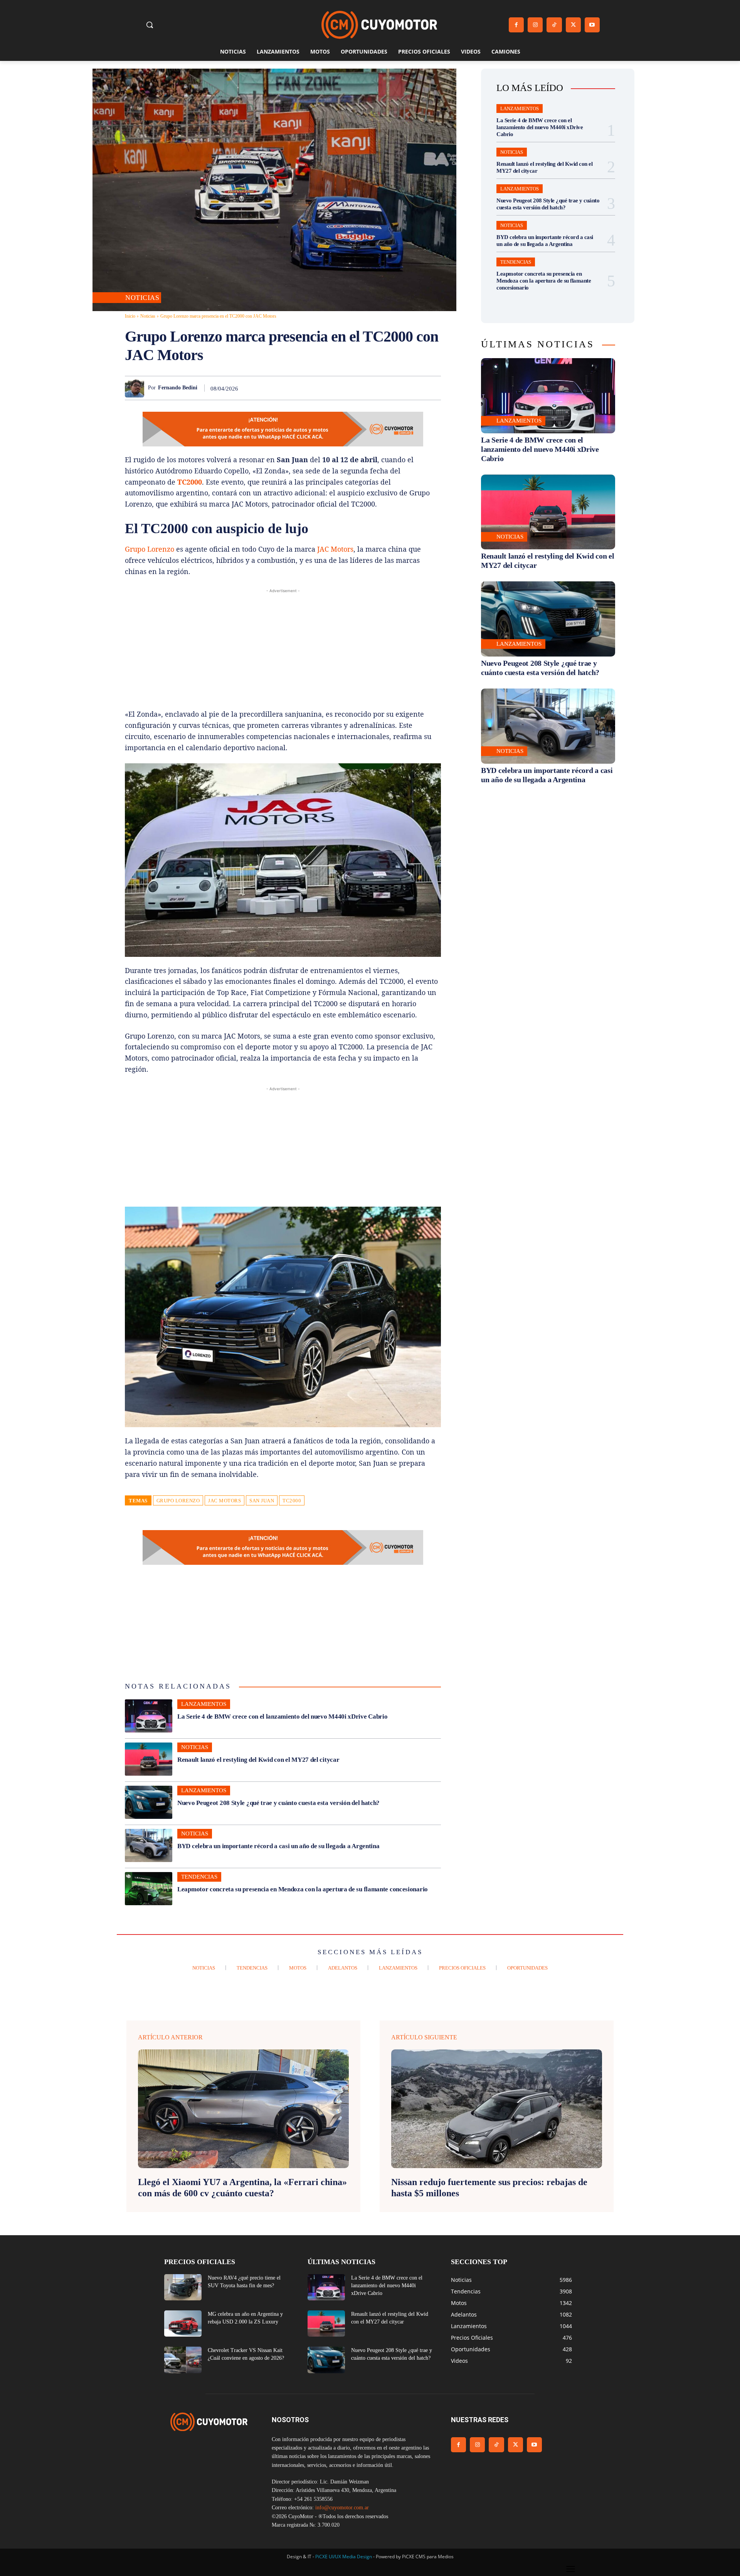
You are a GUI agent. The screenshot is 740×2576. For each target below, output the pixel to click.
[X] (573, 25)
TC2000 (190, 482)
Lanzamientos (204, 1704)
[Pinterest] (344, 388)
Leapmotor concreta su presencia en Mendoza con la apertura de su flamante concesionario (303, 1889)
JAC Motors (335, 549)
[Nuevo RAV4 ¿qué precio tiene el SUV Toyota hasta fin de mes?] (183, 2287)
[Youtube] (592, 25)
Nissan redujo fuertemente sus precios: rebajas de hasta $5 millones (489, 2188)
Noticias (142, 298)
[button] (150, 25)
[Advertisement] (283, 649)
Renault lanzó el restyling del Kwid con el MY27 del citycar (258, 1760)
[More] (433, 388)
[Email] (397, 388)
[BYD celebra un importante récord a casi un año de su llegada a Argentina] (149, 1845)
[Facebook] (516, 25)
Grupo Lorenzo (150, 549)
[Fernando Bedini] (136, 388)
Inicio (130, 316)
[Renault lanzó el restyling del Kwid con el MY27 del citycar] (149, 1759)
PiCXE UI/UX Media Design (344, 2557)
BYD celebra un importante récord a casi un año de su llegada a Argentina (278, 1846)
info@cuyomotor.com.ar (342, 2508)
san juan (262, 1501)
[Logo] (379, 25)
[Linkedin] (379, 388)
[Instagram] (535, 25)
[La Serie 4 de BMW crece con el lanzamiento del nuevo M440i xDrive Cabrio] (149, 1716)
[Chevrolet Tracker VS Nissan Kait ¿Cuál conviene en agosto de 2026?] (183, 2360)
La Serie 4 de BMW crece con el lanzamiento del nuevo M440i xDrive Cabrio (282, 1716)
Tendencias (199, 1877)
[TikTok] (554, 25)
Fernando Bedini (178, 388)
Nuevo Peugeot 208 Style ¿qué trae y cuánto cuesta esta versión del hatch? (278, 1803)
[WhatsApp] (362, 388)
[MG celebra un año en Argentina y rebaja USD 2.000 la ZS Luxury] (183, 2323)
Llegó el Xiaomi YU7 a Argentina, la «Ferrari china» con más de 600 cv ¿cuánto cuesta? (242, 2188)
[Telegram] (415, 388)
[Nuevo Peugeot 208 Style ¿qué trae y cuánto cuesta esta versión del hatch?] (149, 1802)
